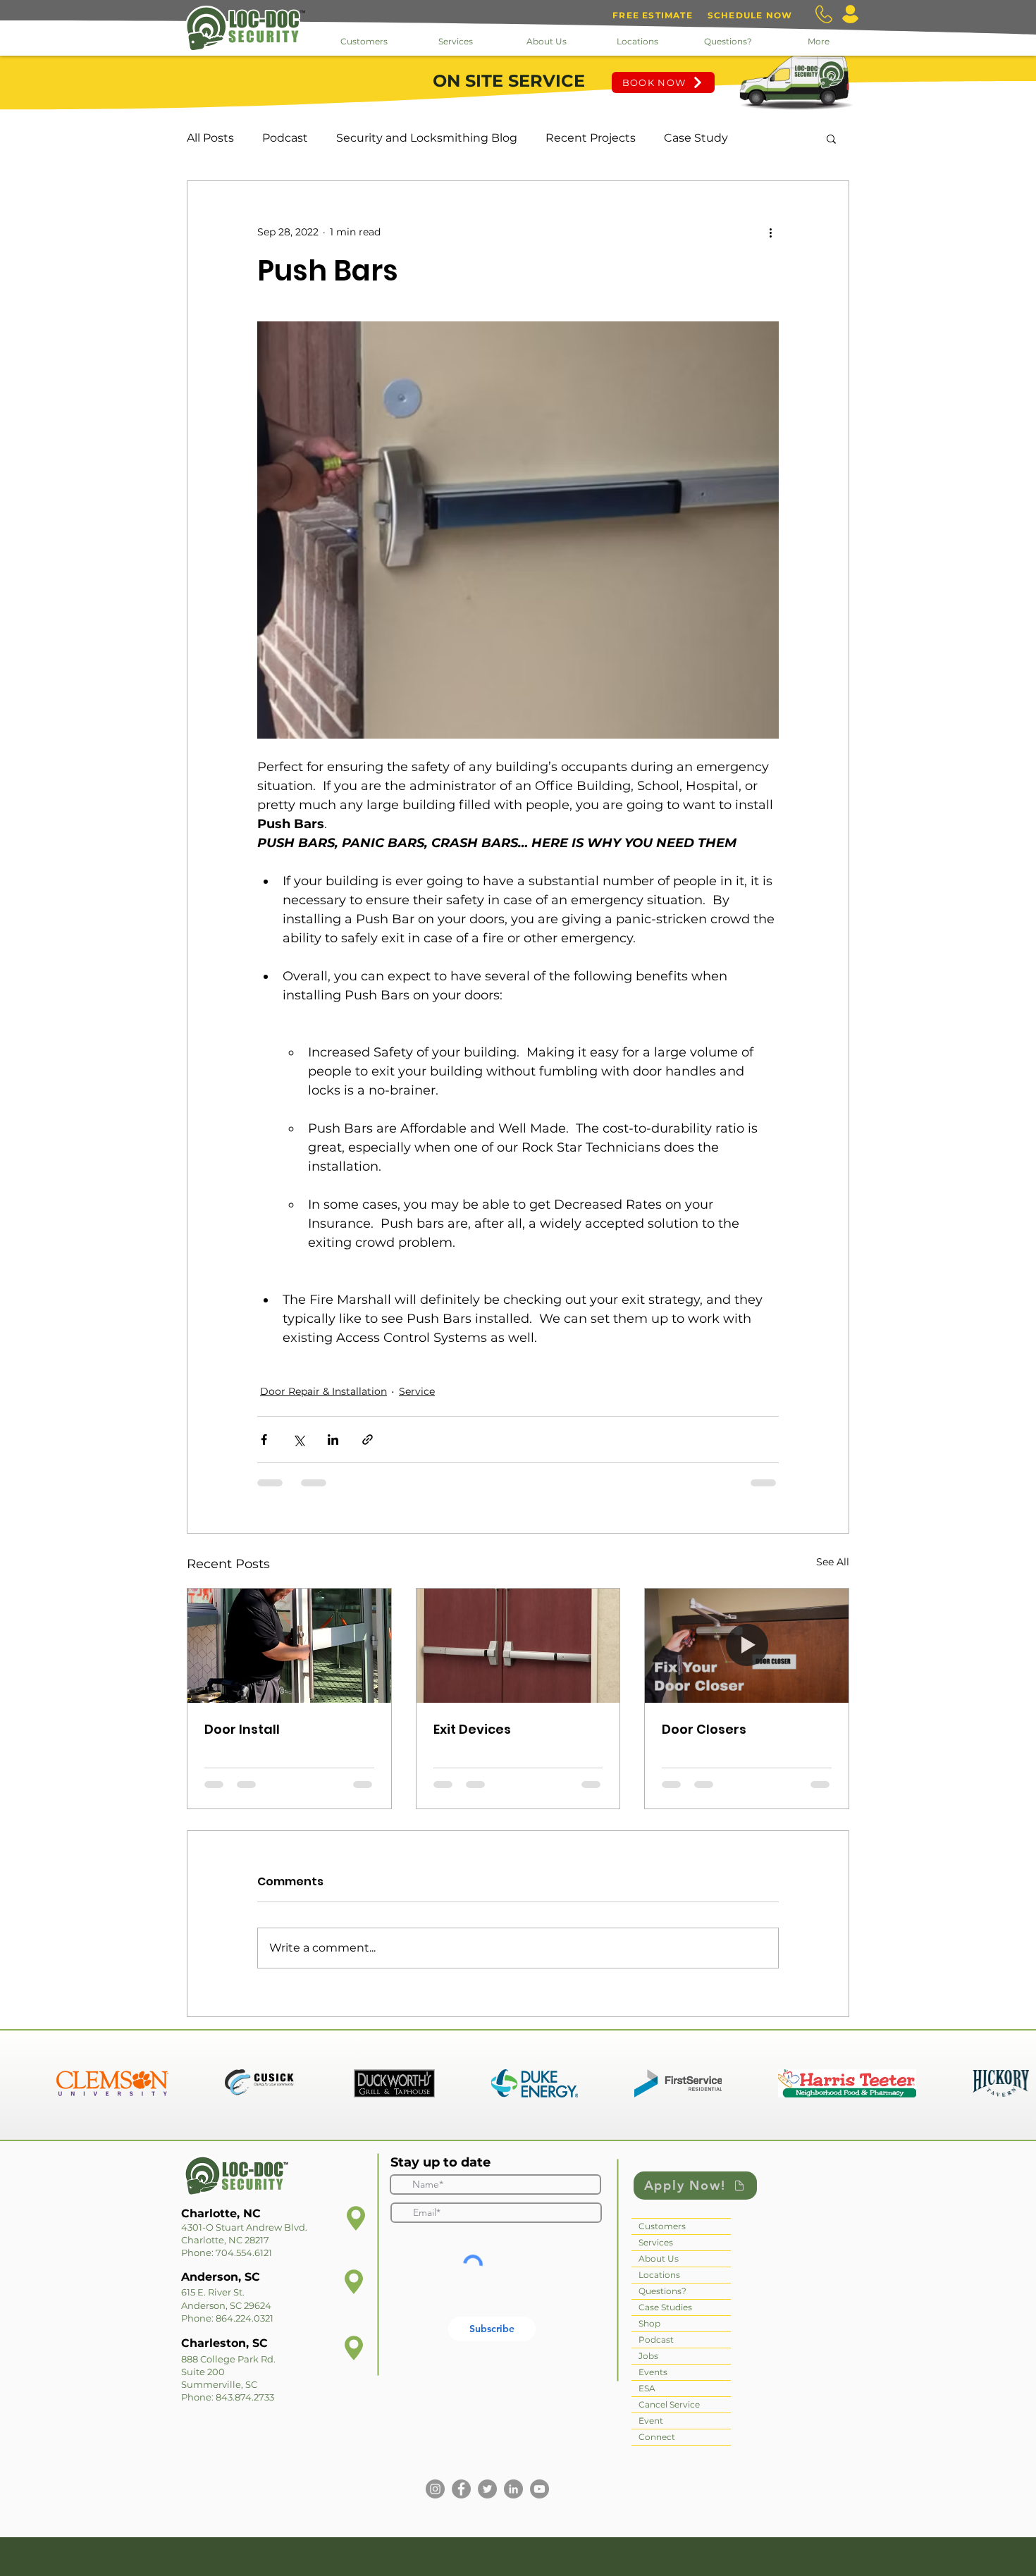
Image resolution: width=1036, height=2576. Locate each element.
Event (651, 2421)
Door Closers (704, 1729)
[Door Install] (289, 1646)
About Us (659, 2258)
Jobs (648, 2356)
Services (656, 2242)
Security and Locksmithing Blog (427, 138)
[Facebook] (461, 2489)
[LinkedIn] (513, 2489)
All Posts (210, 138)
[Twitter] (487, 2489)
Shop (649, 2323)
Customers (662, 2226)
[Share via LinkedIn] (333, 1440)
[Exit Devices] (518, 1646)
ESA (647, 2388)
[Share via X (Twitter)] (298, 1440)
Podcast (285, 138)
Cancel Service (669, 2404)
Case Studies (665, 2307)
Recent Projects (591, 138)
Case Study (696, 138)
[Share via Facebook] (264, 1440)
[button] (831, 138)
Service (417, 1391)
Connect (657, 2437)
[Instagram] (435, 2489)
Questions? (662, 2291)
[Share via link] (368, 1440)
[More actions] (770, 232)
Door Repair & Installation (323, 1391)
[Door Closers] (747, 1646)
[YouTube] (539, 2489)
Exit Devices (472, 1729)
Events (653, 2372)
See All (833, 1562)
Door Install (242, 1729)
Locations (659, 2275)
